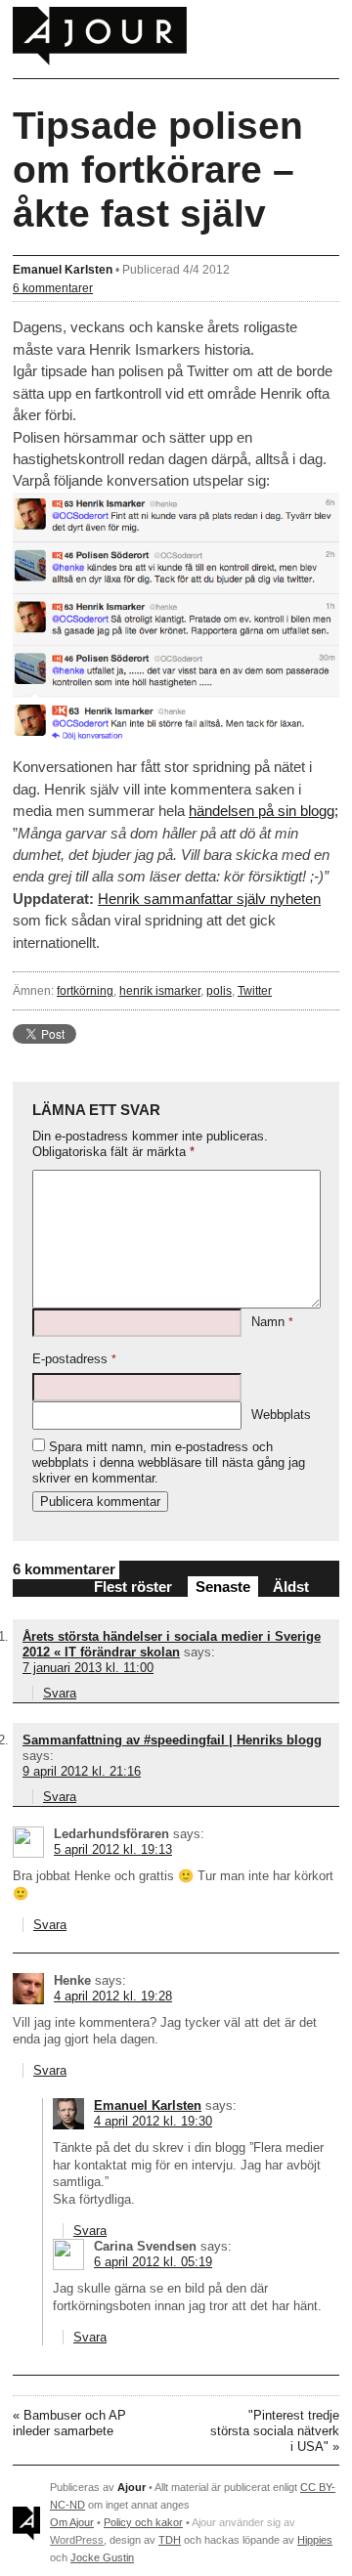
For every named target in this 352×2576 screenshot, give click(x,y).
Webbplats (281, 1415)
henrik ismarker (160, 990)
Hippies (315, 2540)
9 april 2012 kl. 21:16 (82, 1771)
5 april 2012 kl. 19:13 (113, 1849)
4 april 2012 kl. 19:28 (113, 1996)
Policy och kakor (143, 2522)
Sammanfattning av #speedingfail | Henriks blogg (172, 1740)
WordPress (77, 2540)
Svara (60, 1693)
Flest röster (133, 1587)
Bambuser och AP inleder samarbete (69, 2423)
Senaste (223, 1587)
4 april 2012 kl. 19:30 (153, 2121)
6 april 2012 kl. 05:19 (153, 2262)
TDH (170, 2540)
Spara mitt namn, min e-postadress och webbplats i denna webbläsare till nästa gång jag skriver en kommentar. (169, 1462)
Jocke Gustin (102, 2557)
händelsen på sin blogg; (264, 811)
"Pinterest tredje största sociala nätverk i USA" (275, 2431)
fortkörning (85, 990)
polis (219, 990)
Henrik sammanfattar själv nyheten (209, 899)
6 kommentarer (53, 288)
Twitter (255, 990)
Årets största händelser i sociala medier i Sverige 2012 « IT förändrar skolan (172, 1644)
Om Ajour (72, 2522)
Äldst (291, 1587)
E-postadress (74, 1359)
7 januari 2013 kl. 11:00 (88, 1668)
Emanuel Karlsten (63, 269)
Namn (272, 1322)
